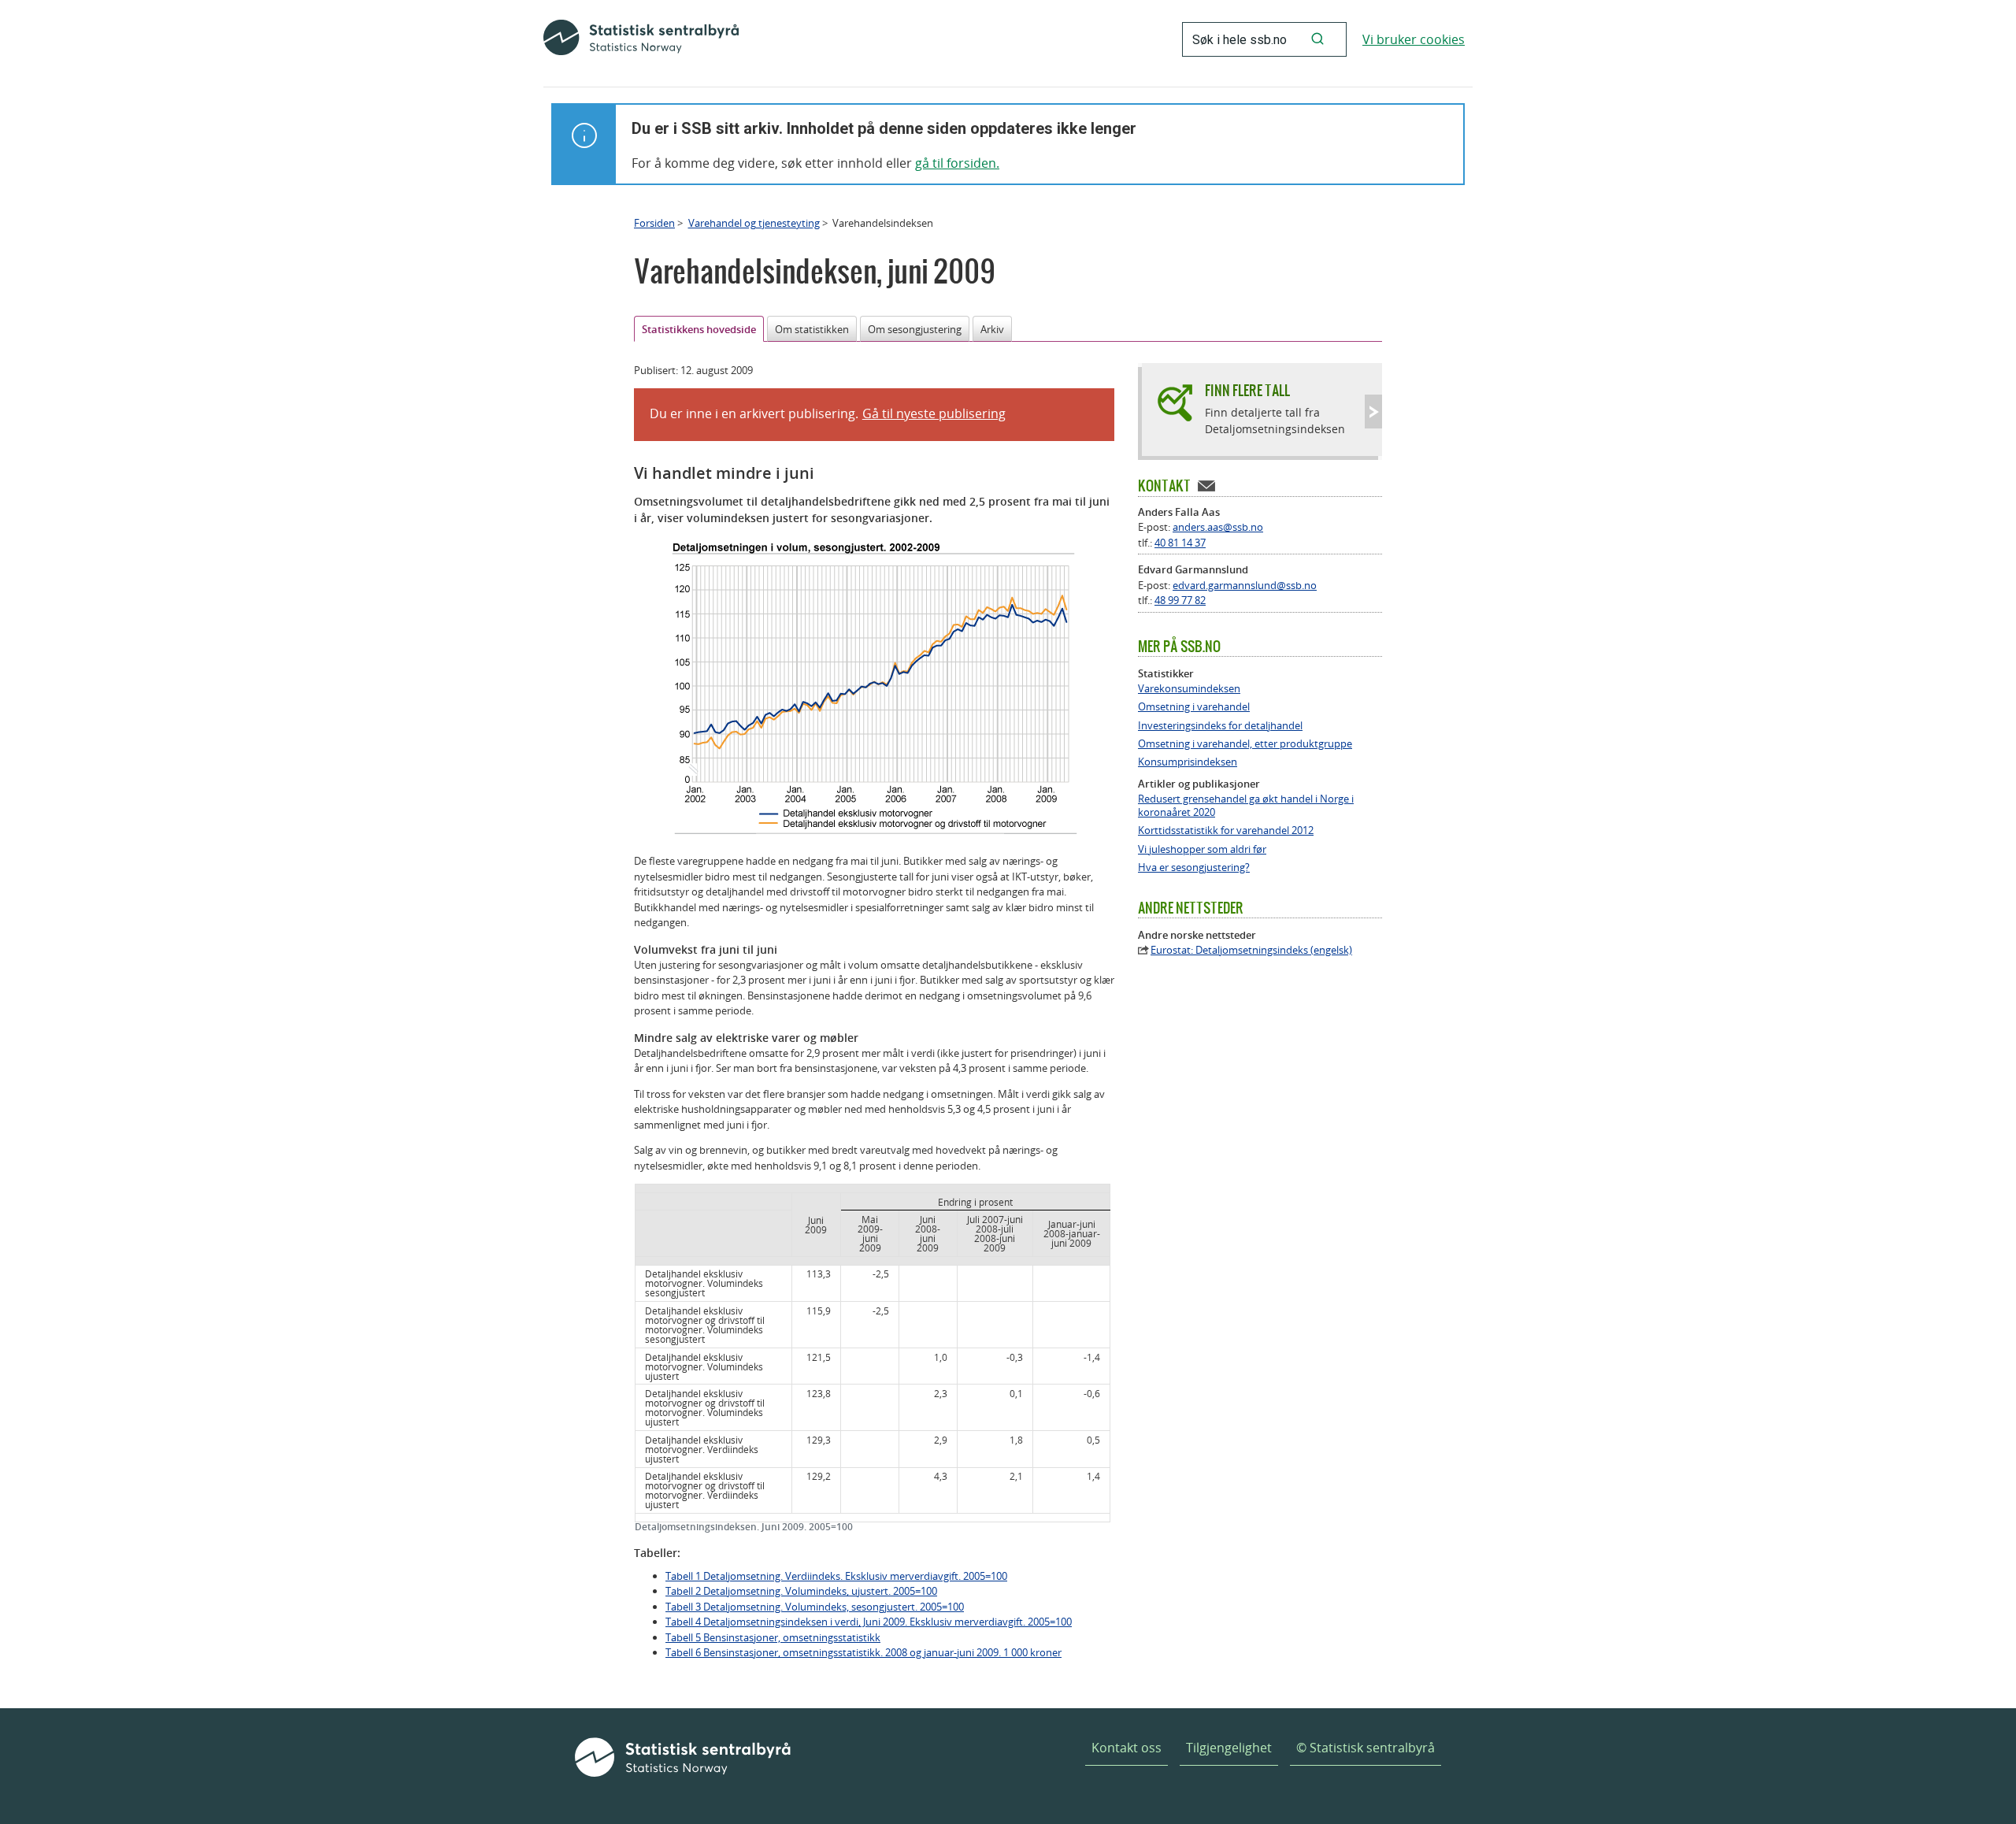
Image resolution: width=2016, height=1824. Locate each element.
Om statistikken (812, 329)
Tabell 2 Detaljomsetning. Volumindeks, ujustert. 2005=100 (801, 1591)
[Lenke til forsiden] (641, 39)
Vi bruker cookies (1414, 39)
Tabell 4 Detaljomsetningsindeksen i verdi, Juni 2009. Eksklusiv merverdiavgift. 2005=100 (869, 1622)
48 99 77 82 (1180, 600)
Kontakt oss (1127, 1748)
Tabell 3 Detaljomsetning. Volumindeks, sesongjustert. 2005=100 (815, 1607)
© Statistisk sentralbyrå (1366, 1748)
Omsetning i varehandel (1194, 707)
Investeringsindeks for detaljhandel (1220, 726)
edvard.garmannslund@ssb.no (1245, 585)
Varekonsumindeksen (1189, 689)
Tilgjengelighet (1229, 1748)
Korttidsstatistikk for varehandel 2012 (1226, 830)
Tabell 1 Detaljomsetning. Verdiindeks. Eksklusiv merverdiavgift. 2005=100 (836, 1576)
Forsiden (654, 223)
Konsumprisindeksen (1188, 762)
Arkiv (992, 329)
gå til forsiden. (957, 163)
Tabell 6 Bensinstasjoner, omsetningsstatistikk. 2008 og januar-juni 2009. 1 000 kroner (863, 1652)
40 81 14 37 (1180, 543)
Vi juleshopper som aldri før (1202, 849)
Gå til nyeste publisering (934, 413)
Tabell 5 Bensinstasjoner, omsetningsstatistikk (773, 1637)
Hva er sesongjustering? (1194, 868)
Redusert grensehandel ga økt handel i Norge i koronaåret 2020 (1246, 806)
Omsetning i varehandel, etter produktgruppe (1245, 744)
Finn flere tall (1247, 390)
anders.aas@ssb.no (1218, 527)
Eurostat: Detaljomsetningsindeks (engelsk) (1251, 950)
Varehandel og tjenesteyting (754, 223)
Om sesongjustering (915, 329)
